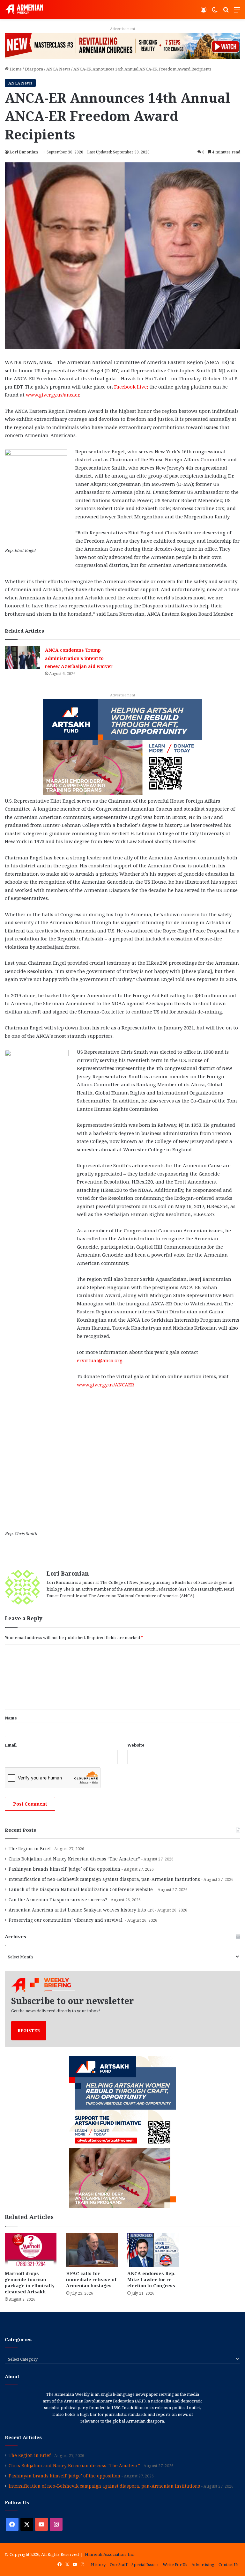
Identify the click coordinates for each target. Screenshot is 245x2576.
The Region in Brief (30, 1848)
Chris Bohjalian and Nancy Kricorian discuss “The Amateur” (74, 1859)
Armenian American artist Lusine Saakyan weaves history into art (81, 1910)
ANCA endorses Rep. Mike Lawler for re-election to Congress (151, 2279)
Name (11, 1718)
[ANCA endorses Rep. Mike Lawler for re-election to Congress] (153, 2250)
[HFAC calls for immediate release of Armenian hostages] (92, 2250)
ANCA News (58, 69)
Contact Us (229, 2565)
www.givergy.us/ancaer (52, 395)
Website (136, 1745)
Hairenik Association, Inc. (110, 2554)
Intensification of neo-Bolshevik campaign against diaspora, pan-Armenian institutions (104, 1879)
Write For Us (175, 2565)
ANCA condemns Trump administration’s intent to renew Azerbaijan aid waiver (79, 658)
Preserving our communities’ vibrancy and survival (66, 1920)
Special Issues (145, 2565)
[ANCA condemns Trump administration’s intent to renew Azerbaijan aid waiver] (23, 658)
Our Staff (119, 2565)
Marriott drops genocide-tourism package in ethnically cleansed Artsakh (30, 2283)
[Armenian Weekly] (24, 9)
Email (11, 1745)
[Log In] (204, 12)
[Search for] (226, 12)
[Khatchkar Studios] (122, 46)
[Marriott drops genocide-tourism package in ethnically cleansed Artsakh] (31, 2250)
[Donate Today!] (122, 746)
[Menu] (237, 12)
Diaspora (34, 69)
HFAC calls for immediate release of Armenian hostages (91, 2279)
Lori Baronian (24, 152)
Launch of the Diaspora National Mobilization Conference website (81, 1889)
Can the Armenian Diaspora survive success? (58, 1900)
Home (15, 69)
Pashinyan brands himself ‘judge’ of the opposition (64, 1869)
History (98, 2565)
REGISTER (29, 2030)
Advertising (203, 2565)
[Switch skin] (215, 12)
